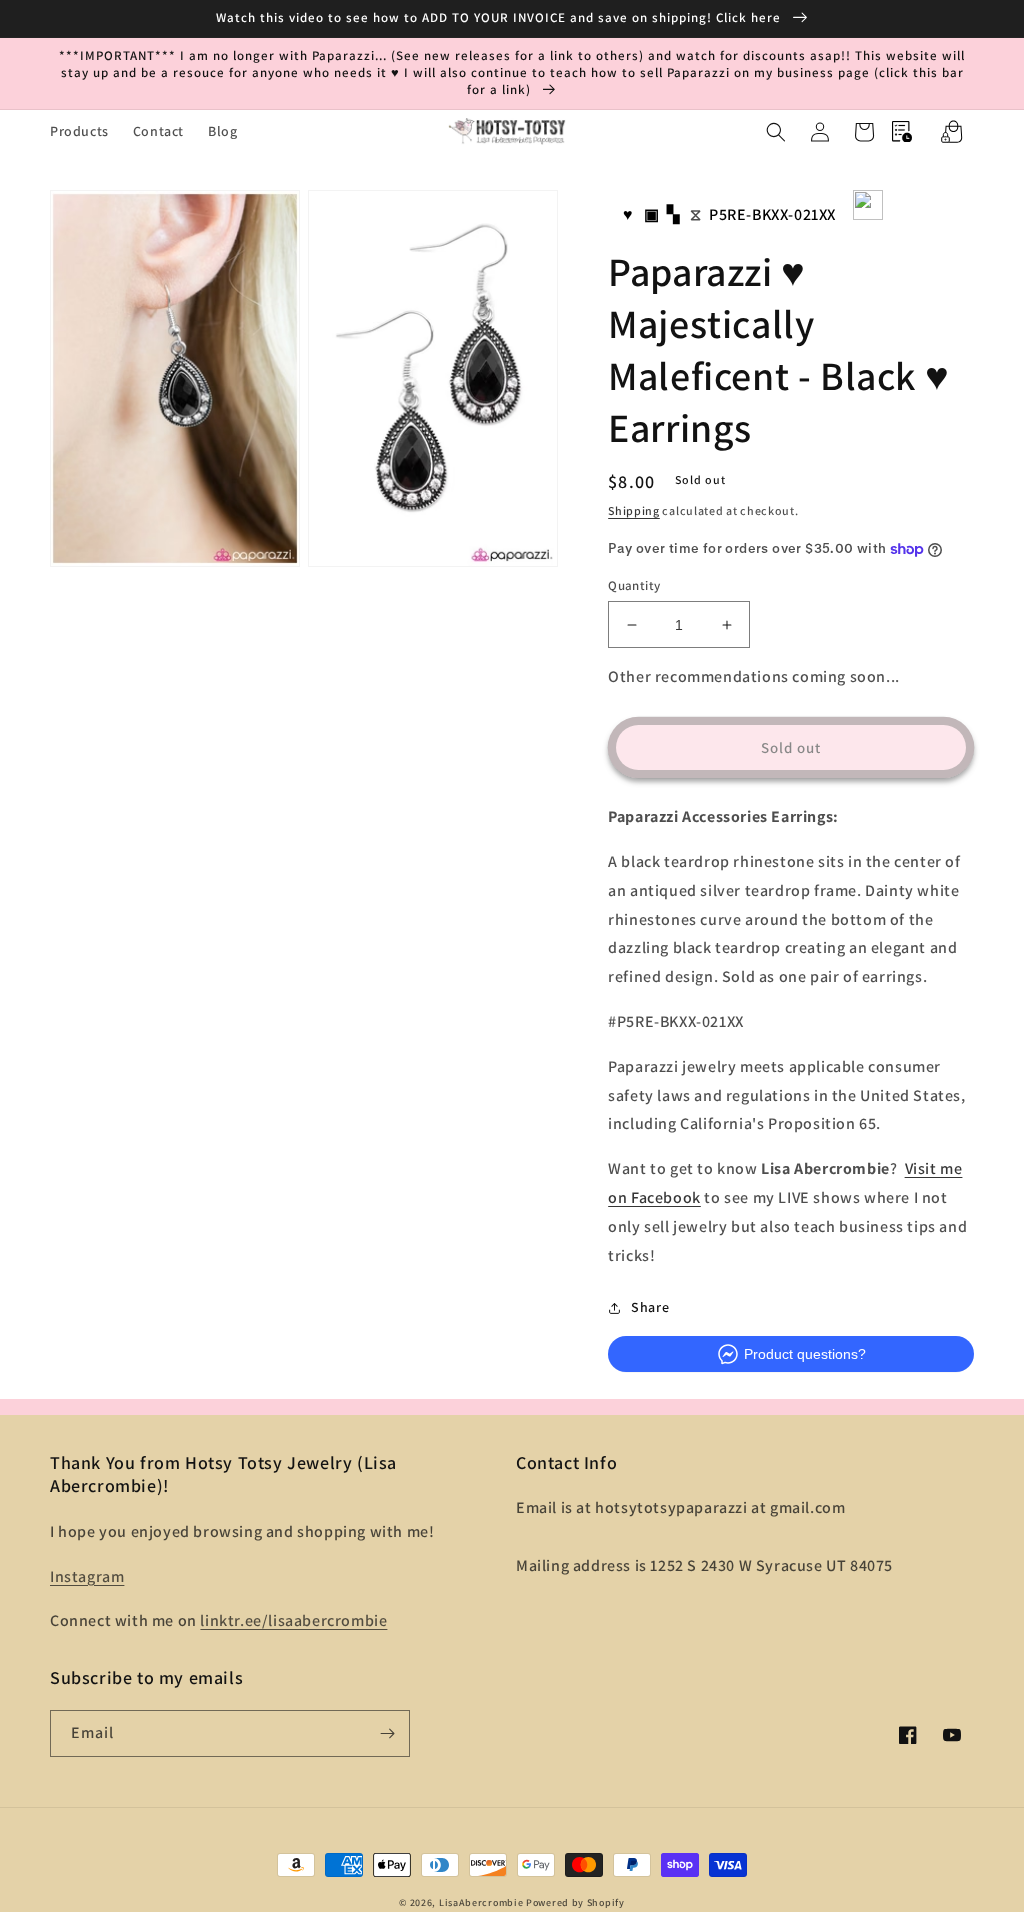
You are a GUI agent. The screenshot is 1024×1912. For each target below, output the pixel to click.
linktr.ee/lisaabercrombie (293, 1620)
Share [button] (650, 1307)
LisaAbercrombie (481, 1902)
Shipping (634, 510)
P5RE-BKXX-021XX (772, 214)
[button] (776, 132)
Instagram (87, 1576)
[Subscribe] (387, 1733)
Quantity (634, 585)
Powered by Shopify (575, 1902)
